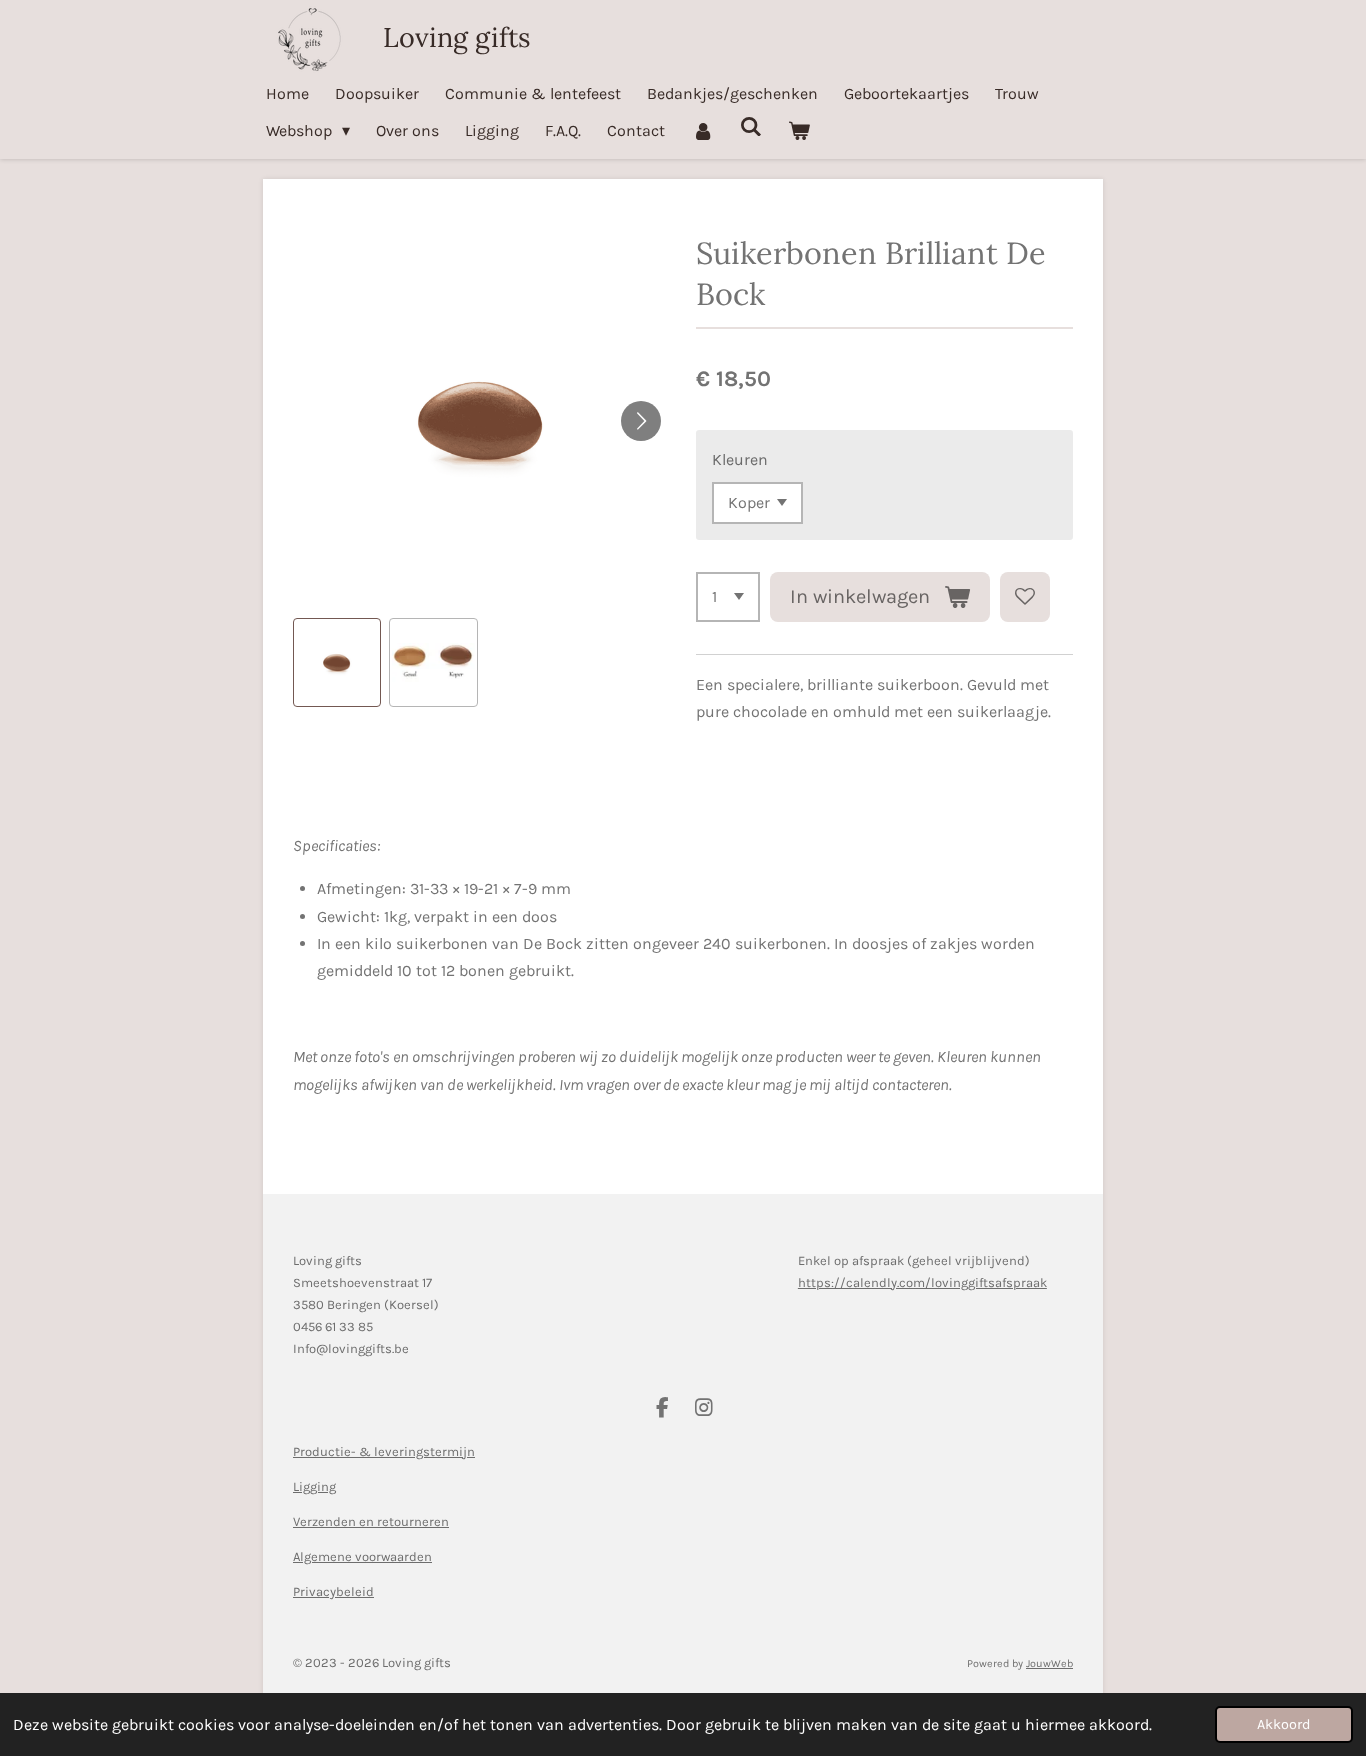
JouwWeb (1049, 1663)
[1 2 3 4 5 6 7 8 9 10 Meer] (728, 597)
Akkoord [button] (1284, 1724)
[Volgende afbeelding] (641, 421)
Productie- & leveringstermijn (384, 1451)
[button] (337, 662)
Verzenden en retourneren (371, 1521)
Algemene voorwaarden (362, 1556)
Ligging (314, 1486)
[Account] (702, 130)
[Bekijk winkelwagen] (799, 130)
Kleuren (740, 459)
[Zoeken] (751, 126)
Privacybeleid (333, 1591)
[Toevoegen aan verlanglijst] (1025, 597)
